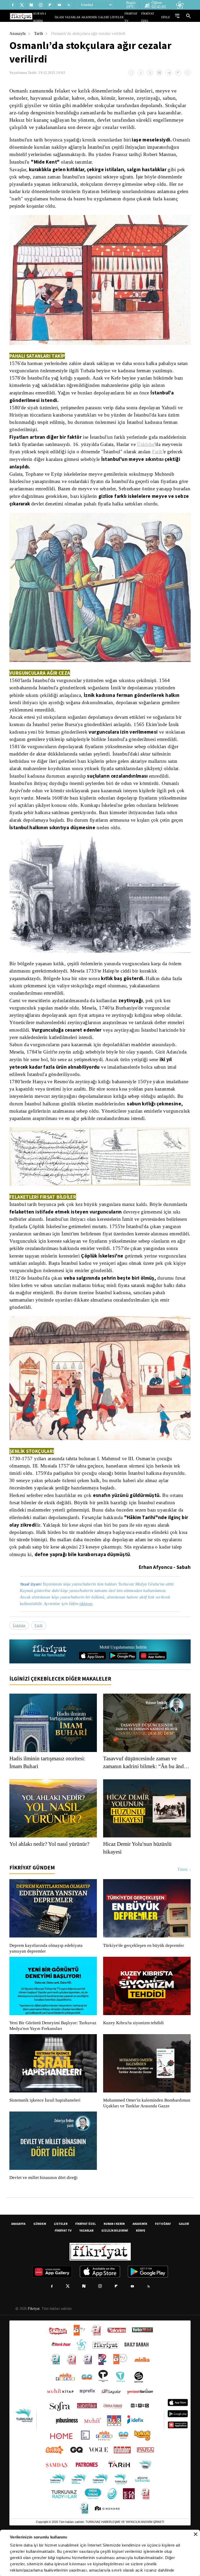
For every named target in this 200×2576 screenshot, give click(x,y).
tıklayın (90, 1631)
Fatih (30, 459)
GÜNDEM (40, 2257)
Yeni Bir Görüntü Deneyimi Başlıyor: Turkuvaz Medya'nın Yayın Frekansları (52, 2054)
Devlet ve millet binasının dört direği (44, 2211)
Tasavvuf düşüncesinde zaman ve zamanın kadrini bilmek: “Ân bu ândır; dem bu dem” (142, 1790)
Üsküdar (18, 451)
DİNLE (166, 17)
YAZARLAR (83, 17)
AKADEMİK (97, 17)
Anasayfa (18, 33)
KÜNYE (141, 2264)
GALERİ (109, 17)
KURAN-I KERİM (114, 2257)
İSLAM (71, 17)
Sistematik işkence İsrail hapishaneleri (46, 2128)
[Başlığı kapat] (196, 2534)
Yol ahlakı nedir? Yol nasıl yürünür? (51, 1872)
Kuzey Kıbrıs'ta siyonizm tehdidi (133, 2051)
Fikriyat (33, 2342)
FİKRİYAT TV (135, 17)
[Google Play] (123, 1683)
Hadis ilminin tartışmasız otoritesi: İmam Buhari (51, 1790)
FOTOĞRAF (163, 2257)
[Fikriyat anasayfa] (50, 1679)
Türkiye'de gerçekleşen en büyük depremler (145, 1973)
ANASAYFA (18, 2257)
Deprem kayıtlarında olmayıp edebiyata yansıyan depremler (47, 1976)
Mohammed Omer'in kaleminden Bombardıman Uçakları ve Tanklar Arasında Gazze (144, 2134)
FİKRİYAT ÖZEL (152, 17)
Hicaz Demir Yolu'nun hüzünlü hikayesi (139, 1876)
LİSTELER (120, 17)
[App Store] (92, 1683)
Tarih (39, 33)
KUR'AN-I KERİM (57, 17)
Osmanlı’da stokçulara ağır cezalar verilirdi (92, 33)
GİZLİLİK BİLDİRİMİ (115, 2264)
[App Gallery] (153, 1683)
